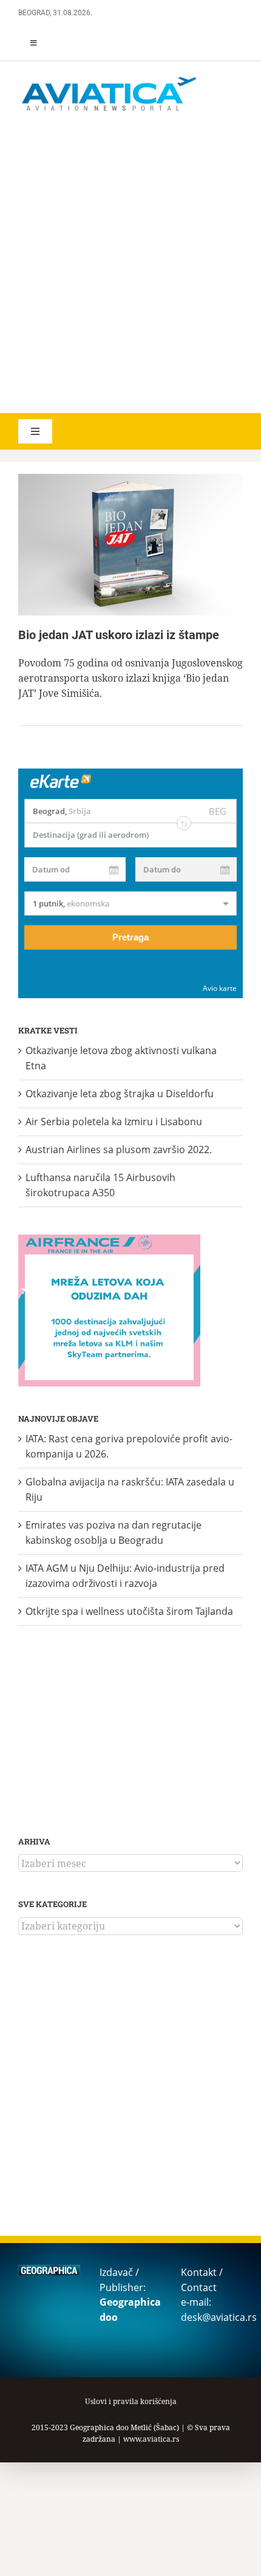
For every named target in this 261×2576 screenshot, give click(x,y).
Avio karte (220, 988)
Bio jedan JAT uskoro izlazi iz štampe (119, 635)
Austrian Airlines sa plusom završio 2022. (119, 1149)
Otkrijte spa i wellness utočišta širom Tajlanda (129, 1611)
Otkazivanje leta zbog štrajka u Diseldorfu (120, 1094)
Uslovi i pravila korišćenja (131, 2401)
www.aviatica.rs (151, 2439)
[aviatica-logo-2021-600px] (109, 78)
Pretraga (130, 937)
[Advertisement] (130, 264)
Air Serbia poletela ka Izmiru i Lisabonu (114, 1122)
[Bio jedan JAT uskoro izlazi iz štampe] (130, 545)
